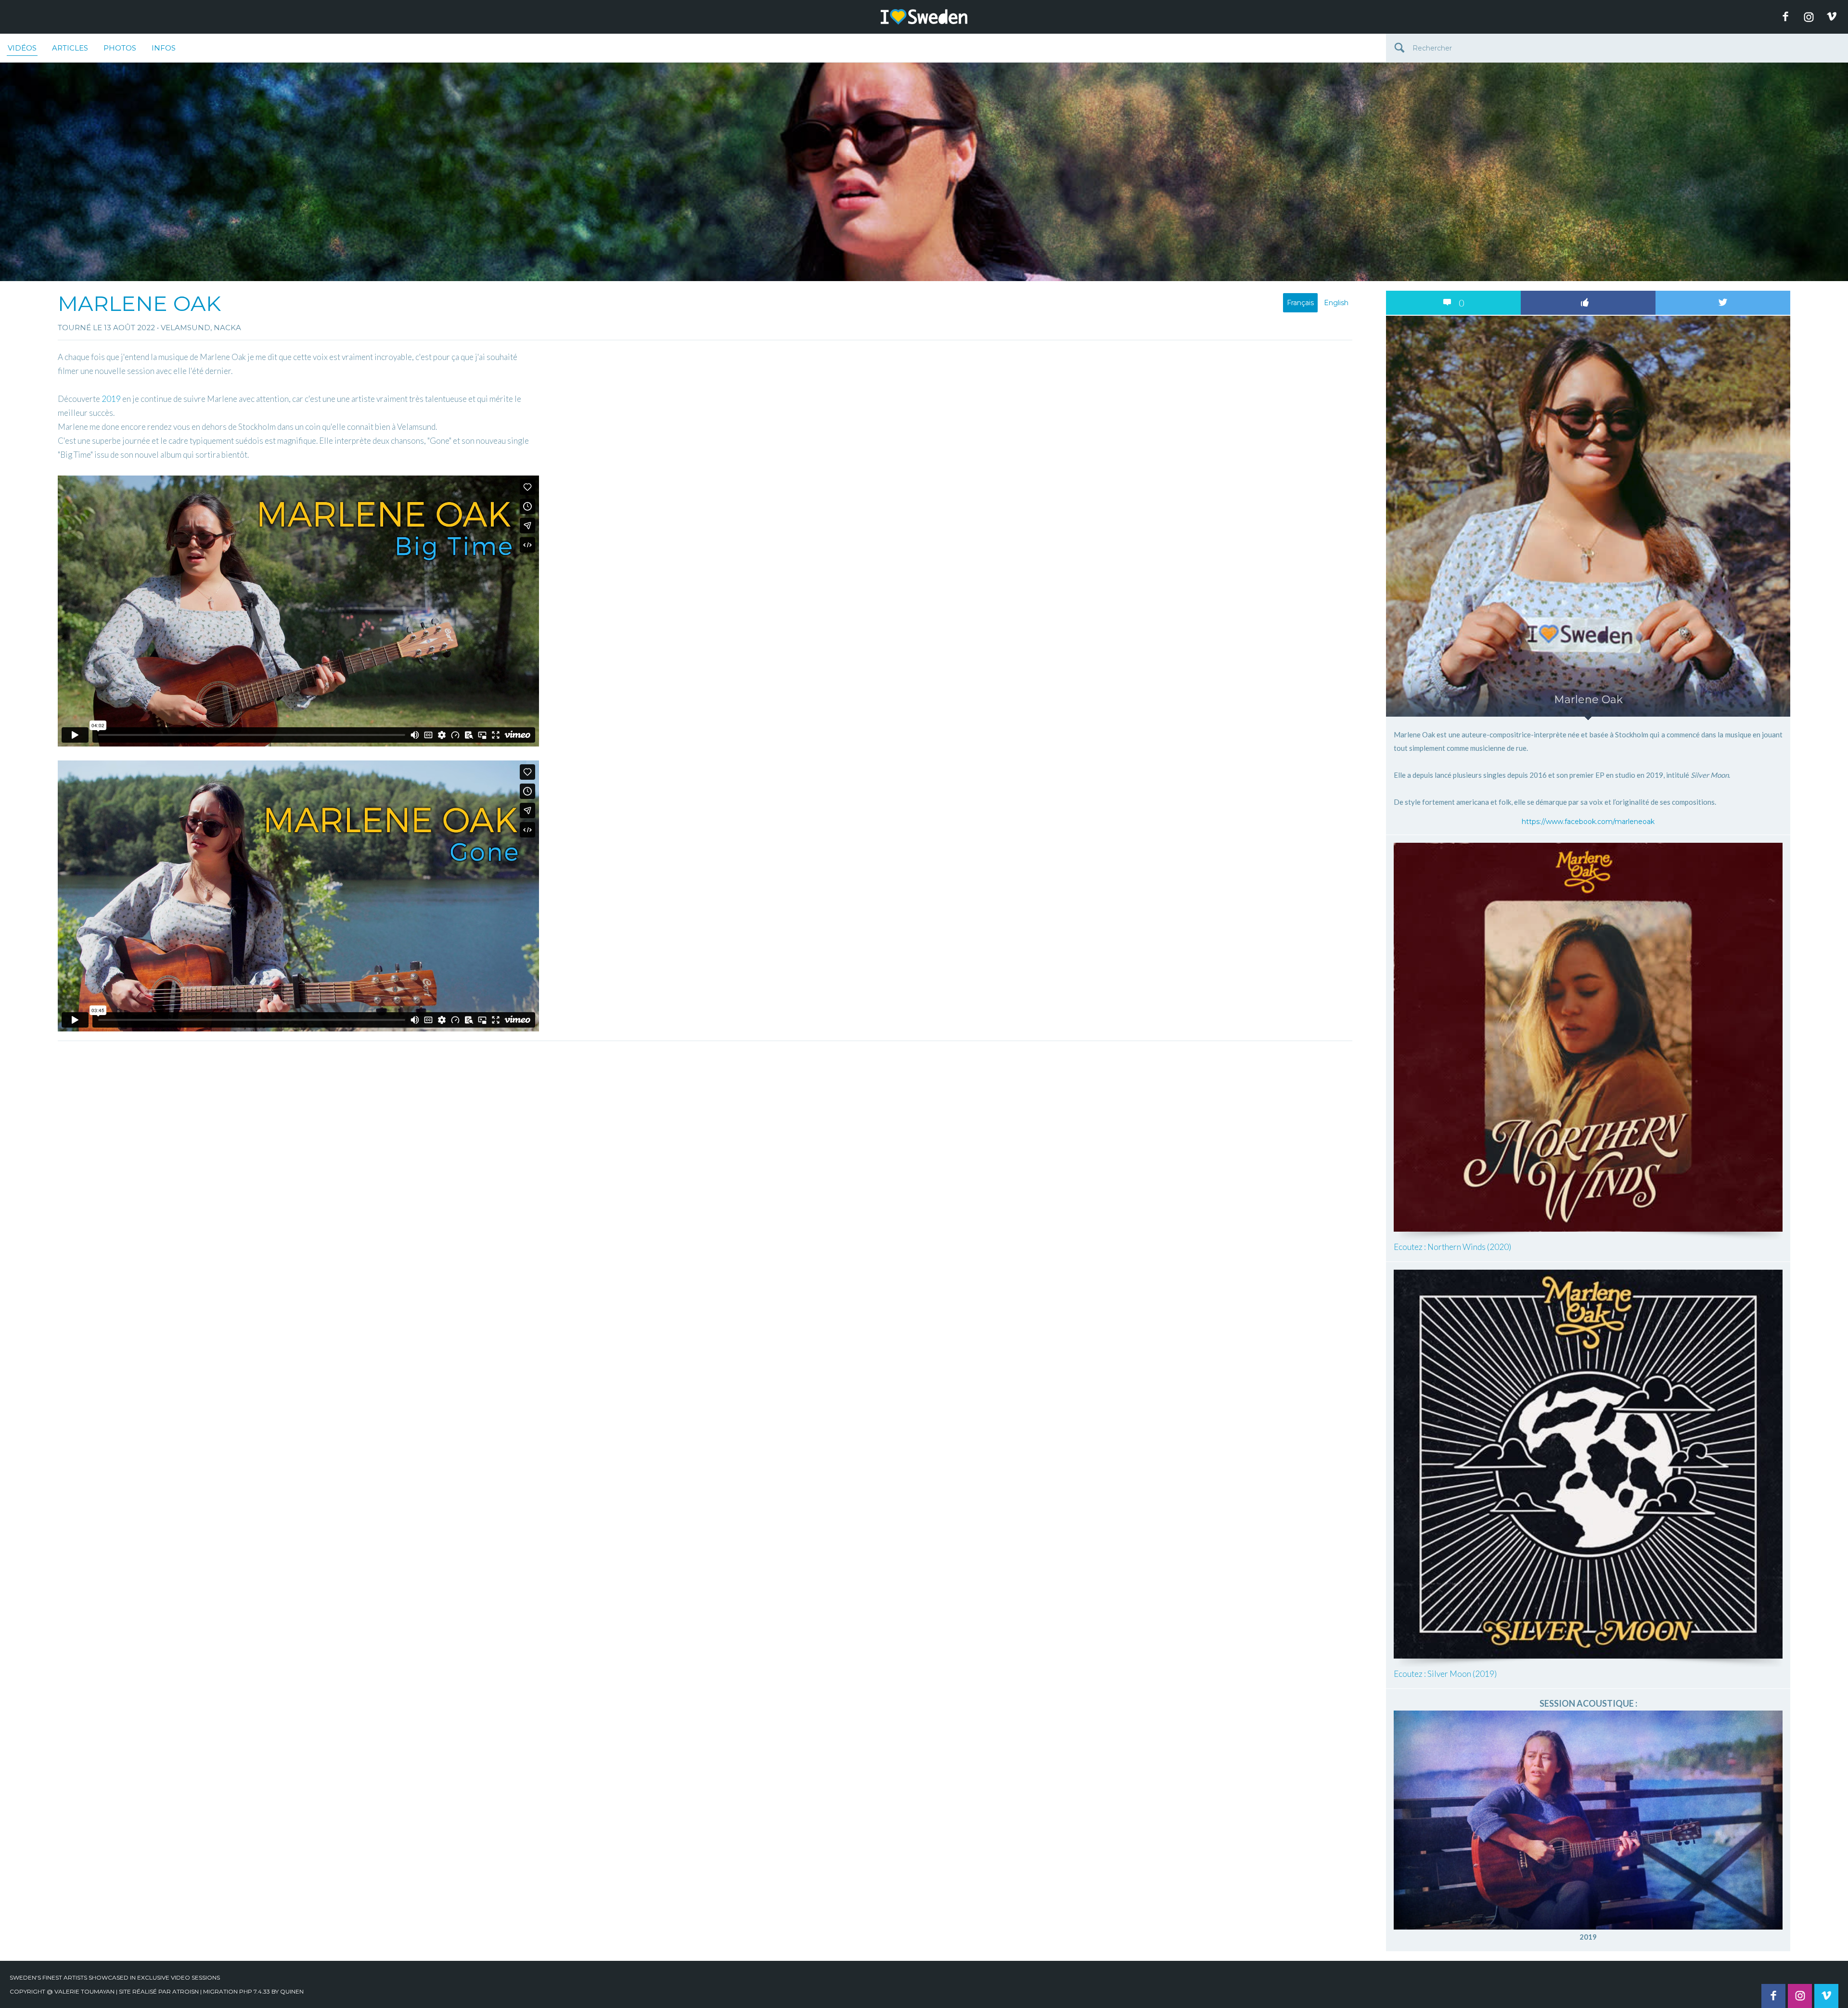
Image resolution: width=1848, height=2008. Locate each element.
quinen (292, 1991)
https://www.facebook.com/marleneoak (1588, 822)
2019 (111, 399)
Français (1300, 303)
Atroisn (186, 1991)
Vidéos (22, 48)
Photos (120, 48)
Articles (70, 48)
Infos (164, 48)
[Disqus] (705, 1166)
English (1336, 303)
